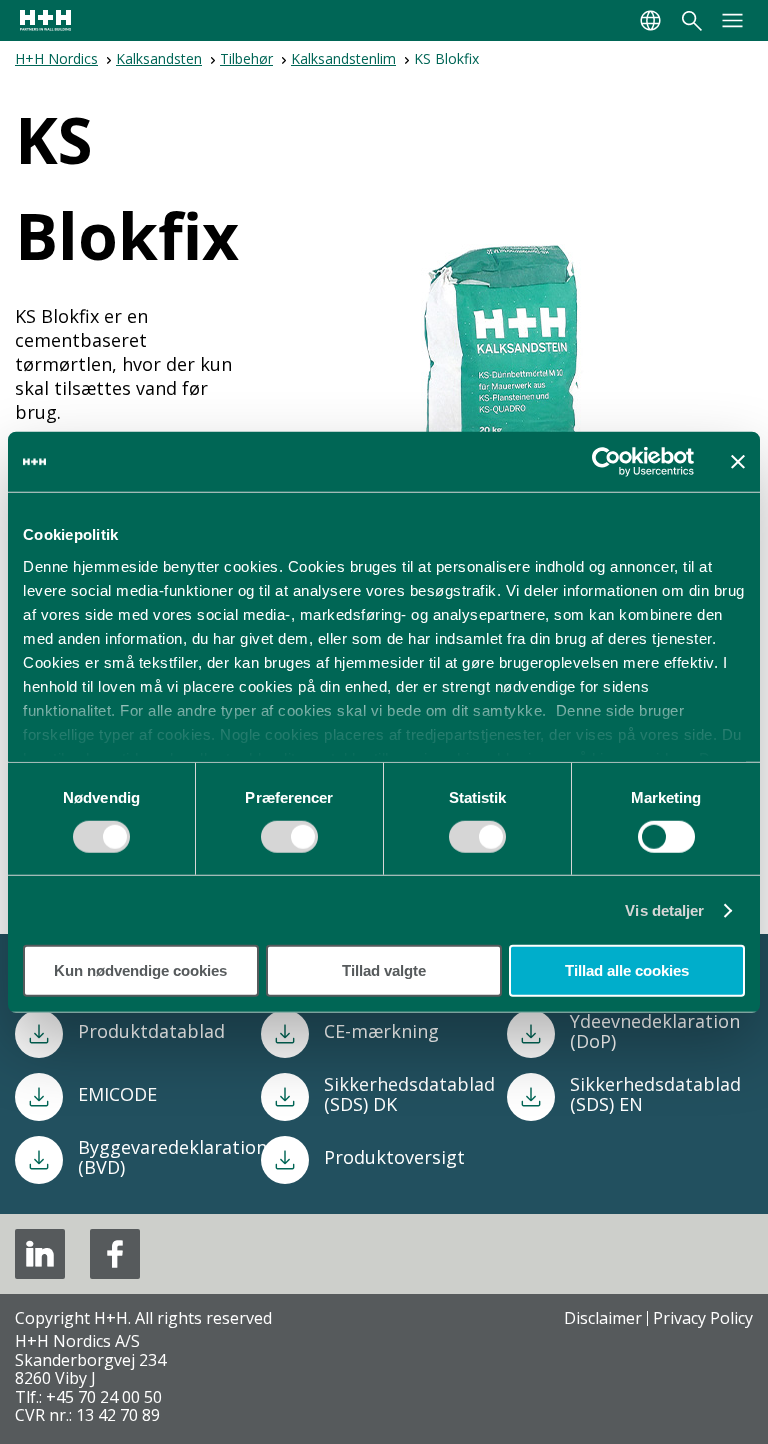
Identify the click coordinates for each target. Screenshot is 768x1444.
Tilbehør (246, 58)
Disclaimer (603, 1318)
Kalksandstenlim (343, 58)
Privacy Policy (703, 1318)
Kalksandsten (159, 58)
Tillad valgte (384, 970)
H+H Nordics (56, 58)
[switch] (289, 844)
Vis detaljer (664, 910)
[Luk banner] (738, 462)
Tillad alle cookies (627, 970)
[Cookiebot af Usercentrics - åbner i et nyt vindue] (606, 462)
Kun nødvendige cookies (140, 970)
